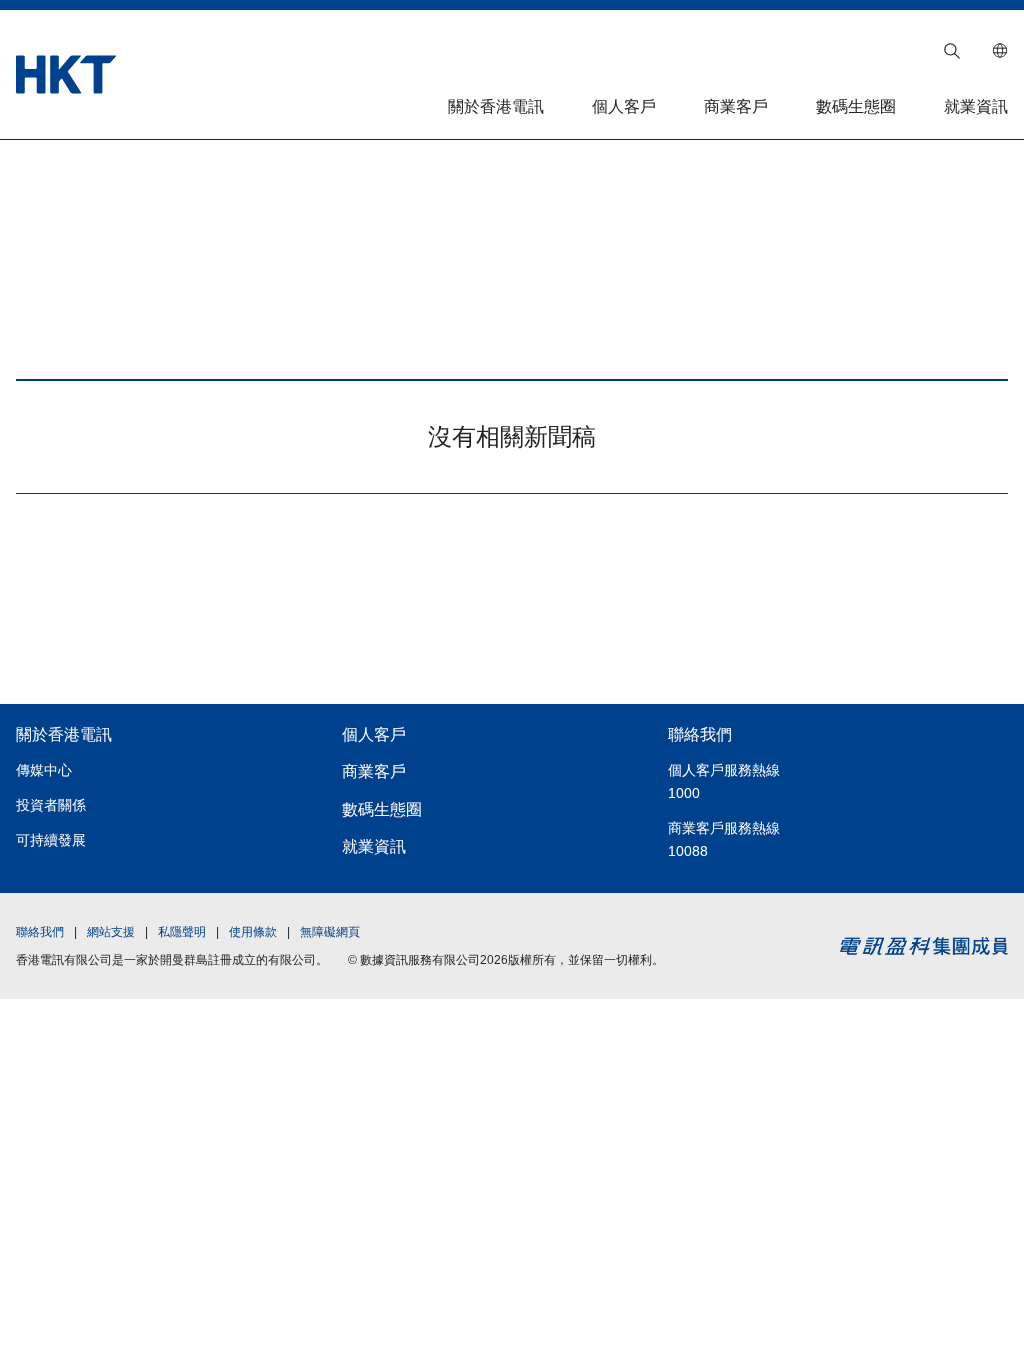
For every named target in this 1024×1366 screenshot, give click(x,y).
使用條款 (253, 932)
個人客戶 (624, 106)
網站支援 (111, 932)
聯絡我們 (700, 734)
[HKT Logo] (66, 74)
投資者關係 (51, 805)
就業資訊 (976, 106)
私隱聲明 (182, 932)
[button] (952, 51)
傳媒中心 (44, 770)
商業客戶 (736, 106)
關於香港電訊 (496, 106)
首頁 (130, 181)
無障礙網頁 (330, 932)
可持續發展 (51, 840)
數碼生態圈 (856, 106)
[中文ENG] (1000, 50)
